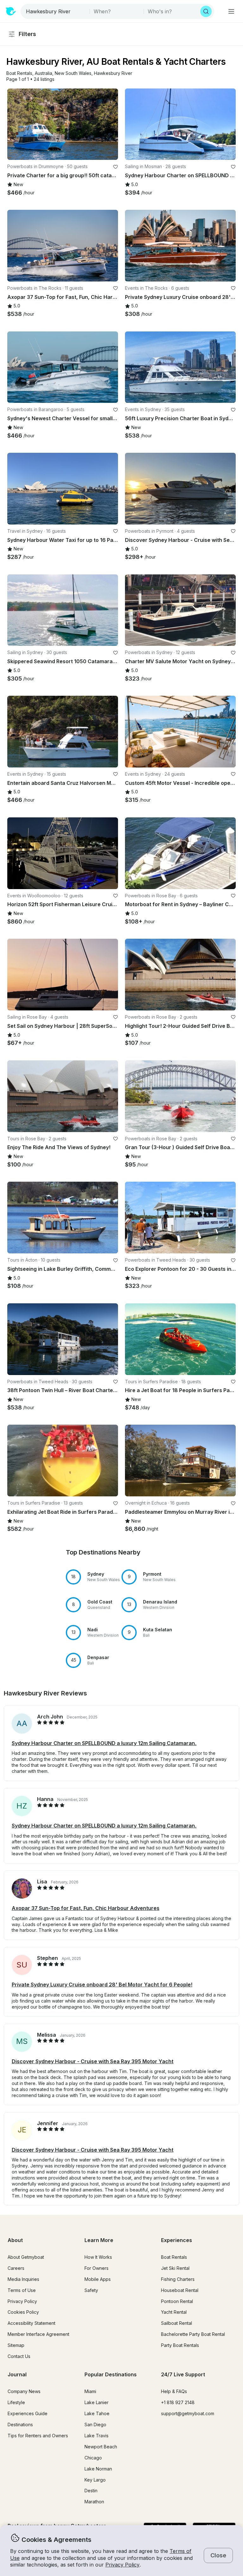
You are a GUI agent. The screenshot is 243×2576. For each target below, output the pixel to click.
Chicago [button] (93, 2458)
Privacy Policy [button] (122, 2565)
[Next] (110, 124)
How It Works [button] (98, 2257)
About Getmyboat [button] (26, 2257)
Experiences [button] (177, 2240)
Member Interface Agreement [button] (38, 2334)
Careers (16, 2268)
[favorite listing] (115, 167)
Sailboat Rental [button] (177, 2323)
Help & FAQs (174, 2391)
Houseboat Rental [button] (180, 2290)
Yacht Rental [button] (174, 2312)
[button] (19, 73)
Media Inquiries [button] (23, 2279)
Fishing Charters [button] (178, 2279)
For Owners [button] (97, 2268)
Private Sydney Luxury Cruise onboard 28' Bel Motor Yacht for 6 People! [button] (102, 1985)
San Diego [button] (95, 2424)
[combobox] (56, 11)
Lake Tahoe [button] (97, 2413)
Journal (17, 2374)
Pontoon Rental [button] (177, 2301)
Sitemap (16, 2345)
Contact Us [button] (19, 2356)
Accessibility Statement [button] (31, 2323)
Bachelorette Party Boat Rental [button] (193, 2334)
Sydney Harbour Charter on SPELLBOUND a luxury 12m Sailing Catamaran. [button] (104, 1743)
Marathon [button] (94, 2502)
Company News (24, 2391)
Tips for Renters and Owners (38, 2436)
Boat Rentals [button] (174, 2257)
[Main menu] (231, 11)
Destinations (20, 2424)
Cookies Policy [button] (23, 2312)
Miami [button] (90, 2391)
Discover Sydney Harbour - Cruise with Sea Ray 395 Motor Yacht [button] (93, 2061)
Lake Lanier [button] (97, 2402)
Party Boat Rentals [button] (180, 2345)
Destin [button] (91, 2491)
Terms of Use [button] (22, 2290)
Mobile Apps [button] (98, 2279)
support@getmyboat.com (188, 2413)
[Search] (206, 11)
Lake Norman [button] (98, 2469)
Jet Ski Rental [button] (175, 2268)
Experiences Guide (28, 2413)
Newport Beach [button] (101, 2447)
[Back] (15, 124)
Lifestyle (16, 2402)
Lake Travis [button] (97, 2436)
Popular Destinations (111, 2374)
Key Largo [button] (95, 2480)
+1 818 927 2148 (178, 2402)
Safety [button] (91, 2290)
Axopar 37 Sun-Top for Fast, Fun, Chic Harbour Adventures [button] (86, 1908)
